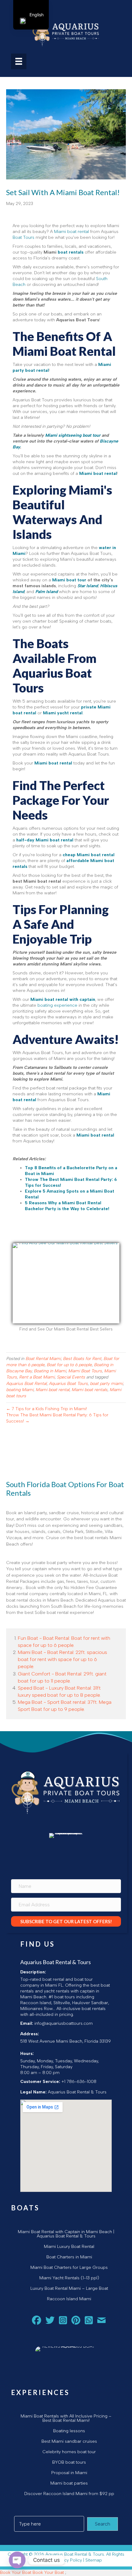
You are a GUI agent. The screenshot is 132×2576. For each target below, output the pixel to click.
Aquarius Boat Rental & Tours (56, 1962)
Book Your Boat (16, 2572)
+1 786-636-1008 (79, 2082)
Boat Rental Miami (43, 1359)
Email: (27, 2023)
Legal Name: (33, 2092)
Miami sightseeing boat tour (73, 435)
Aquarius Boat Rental (26, 1384)
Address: (30, 2034)
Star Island (88, 586)
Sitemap (94, 2560)
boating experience (57, 1005)
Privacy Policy (68, 2560)
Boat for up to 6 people (69, 1365)
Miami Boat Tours (85, 1371)
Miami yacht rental (63, 713)
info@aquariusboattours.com (64, 2023)
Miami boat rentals (89, 1390)
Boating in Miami (50, 1371)
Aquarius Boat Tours (68, 1384)
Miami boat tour (69, 580)
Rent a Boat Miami (37, 1377)
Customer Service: (40, 2082)
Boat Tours (23, 237)
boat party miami (106, 1384)
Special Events (71, 1377)
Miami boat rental (72, 232)
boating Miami (20, 1390)
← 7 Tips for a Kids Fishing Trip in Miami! (47, 1409)
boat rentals (71, 252)
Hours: (27, 2054)
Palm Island (47, 592)
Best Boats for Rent (82, 1359)
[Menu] (19, 61)
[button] (66, 1921)
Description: (33, 1972)
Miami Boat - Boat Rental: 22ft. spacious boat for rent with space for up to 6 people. (62, 1659)
